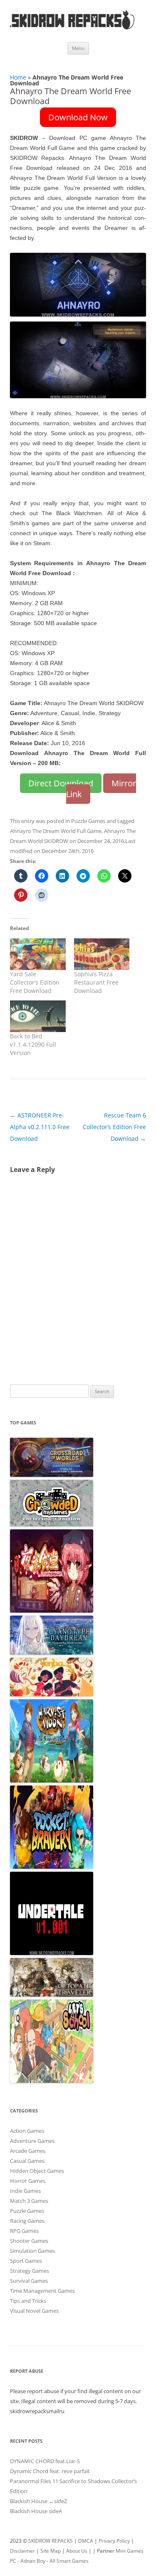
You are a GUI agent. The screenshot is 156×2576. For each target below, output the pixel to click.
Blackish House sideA (36, 2511)
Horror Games (28, 2181)
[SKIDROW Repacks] (72, 29)
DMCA (86, 2541)
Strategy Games (30, 2271)
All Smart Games (69, 2561)
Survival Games (29, 2281)
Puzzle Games (88, 821)
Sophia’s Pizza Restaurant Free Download (96, 982)
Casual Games (27, 2161)
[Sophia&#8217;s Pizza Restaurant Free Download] (102, 954)
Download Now (78, 117)
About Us (77, 2551)
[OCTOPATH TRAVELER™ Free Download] (52, 1995)
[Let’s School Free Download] (52, 2081)
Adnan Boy (33, 2561)
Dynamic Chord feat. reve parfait (50, 2471)
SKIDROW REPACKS (51, 2541)
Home (18, 77)
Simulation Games (32, 2251)
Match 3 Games (29, 2201)
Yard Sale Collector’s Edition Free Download (35, 982)
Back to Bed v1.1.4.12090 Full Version (33, 1044)
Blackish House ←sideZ (38, 2501)
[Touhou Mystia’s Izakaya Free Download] (52, 1611)
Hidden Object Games (37, 2171)
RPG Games (24, 2231)
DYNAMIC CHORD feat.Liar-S (45, 2461)
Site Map (51, 2551)
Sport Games (26, 2261)
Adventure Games (32, 2141)
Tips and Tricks (28, 2301)
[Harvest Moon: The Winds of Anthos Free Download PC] (52, 1781)
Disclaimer (22, 2551)
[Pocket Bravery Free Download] (52, 1867)
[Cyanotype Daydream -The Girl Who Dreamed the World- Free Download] (52, 1653)
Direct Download (61, 783)
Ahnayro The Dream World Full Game (56, 831)
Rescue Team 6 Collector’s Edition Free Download (114, 1127)
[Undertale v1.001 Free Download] (52, 1953)
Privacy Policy (114, 2541)
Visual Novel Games (34, 2311)
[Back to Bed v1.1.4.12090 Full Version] (38, 1016)
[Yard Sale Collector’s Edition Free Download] (38, 954)
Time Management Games (42, 2291)
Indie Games (25, 2191)
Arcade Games (28, 2151)
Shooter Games (29, 2241)
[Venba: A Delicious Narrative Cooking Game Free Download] (52, 1694)
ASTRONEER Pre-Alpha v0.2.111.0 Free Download (40, 1127)
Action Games (27, 2131)
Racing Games (27, 2221)
